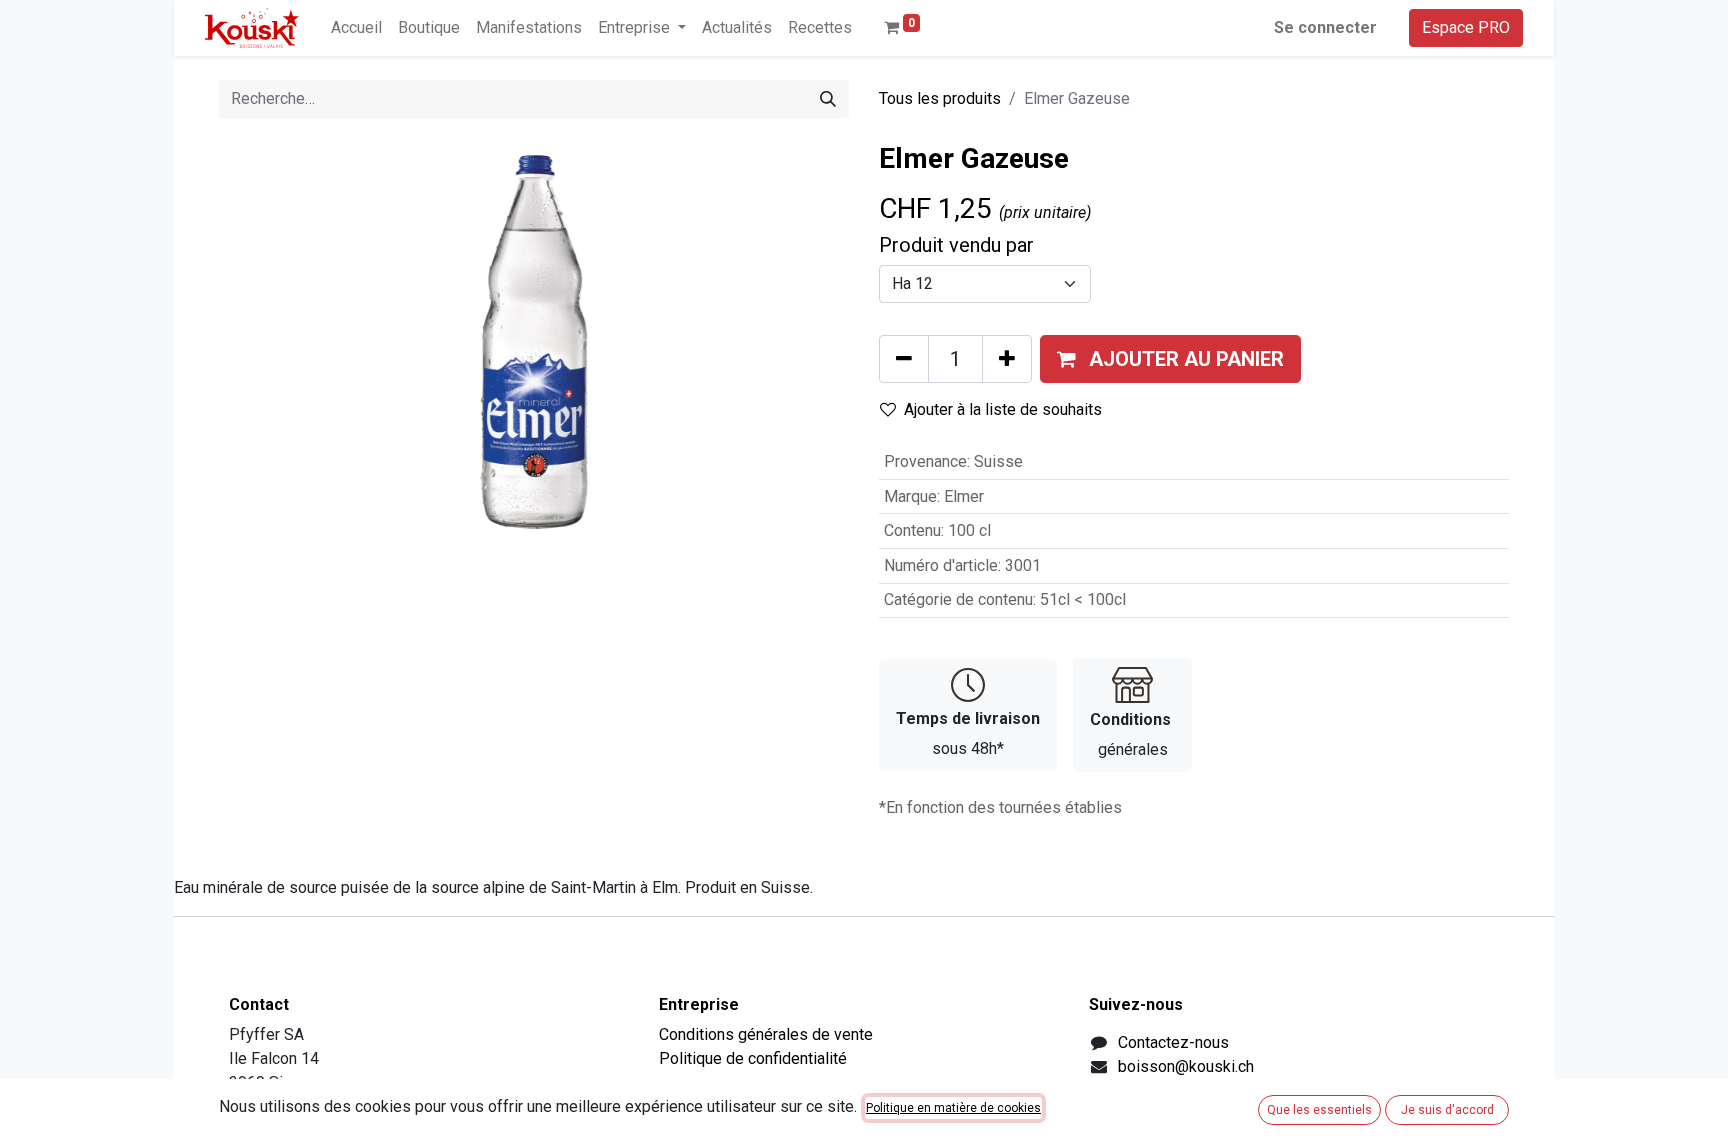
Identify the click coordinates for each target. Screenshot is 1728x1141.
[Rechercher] (828, 99)
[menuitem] (356, 28)
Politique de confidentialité (753, 1058)
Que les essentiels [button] (1319, 1110)
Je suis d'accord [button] (1447, 1110)
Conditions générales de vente (766, 1034)
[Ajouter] (1007, 359)
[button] (1170, 359)
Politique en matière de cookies (953, 1108)
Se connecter (1325, 27)
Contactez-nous (1173, 1042)
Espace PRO (1466, 27)
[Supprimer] (904, 359)
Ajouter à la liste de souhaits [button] (1003, 409)
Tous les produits (940, 98)
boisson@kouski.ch (1186, 1066)
